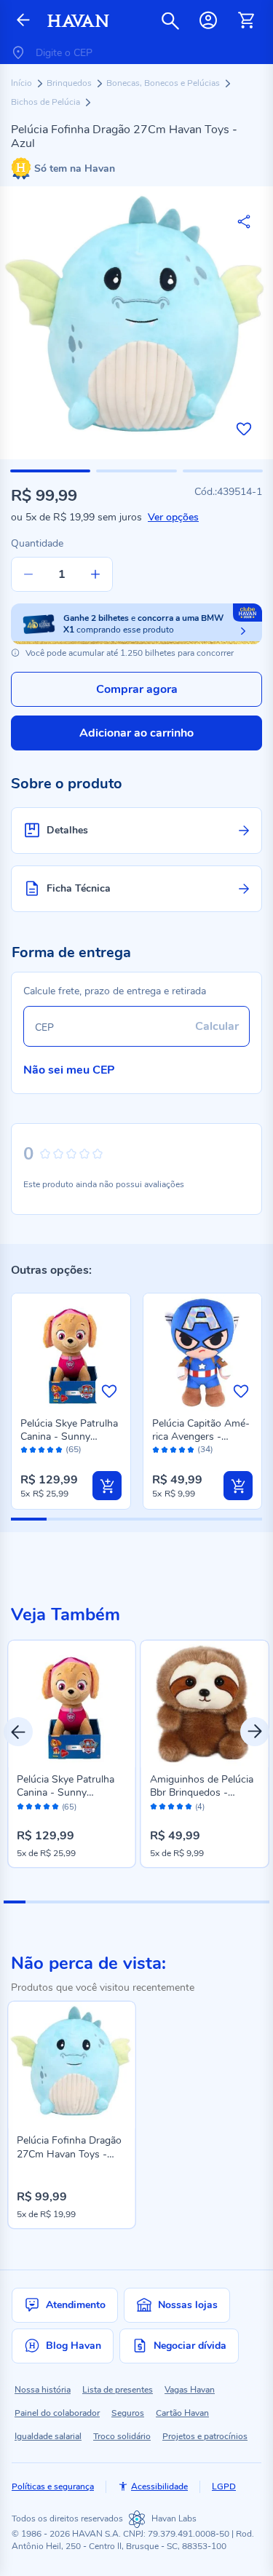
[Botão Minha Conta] (208, 20)
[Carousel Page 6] (125, 1902)
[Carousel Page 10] (214, 1902)
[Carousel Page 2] (36, 1902)
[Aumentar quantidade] (95, 574)
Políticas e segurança (53, 2486)
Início (23, 83)
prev (18, 1732)
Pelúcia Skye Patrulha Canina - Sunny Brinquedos (69, 1436)
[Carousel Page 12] (258, 1902)
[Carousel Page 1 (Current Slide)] (15, 1902)
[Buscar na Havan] (170, 20)
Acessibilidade (159, 2486)
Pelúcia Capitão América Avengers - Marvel (201, 1436)
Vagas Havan (190, 2390)
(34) (205, 1450)
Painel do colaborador (57, 2413)
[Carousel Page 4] (81, 1902)
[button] (50, 471)
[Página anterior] (23, 21)
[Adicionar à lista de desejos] (244, 429)
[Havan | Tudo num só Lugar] (78, 21)
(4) (200, 1807)
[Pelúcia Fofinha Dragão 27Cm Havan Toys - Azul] (72, 2065)
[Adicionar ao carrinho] (107, 1486)
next (255, 1732)
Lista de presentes (118, 2390)
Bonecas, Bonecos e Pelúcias (164, 83)
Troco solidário (122, 2436)
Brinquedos (70, 83)
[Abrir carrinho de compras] (246, 20)
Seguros (128, 2413)
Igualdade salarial (48, 2436)
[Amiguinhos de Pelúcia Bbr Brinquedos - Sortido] (205, 1704)
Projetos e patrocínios (205, 2436)
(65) (74, 1450)
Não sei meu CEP (69, 1070)
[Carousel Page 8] (170, 1902)
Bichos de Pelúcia (47, 102)
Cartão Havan (182, 2413)
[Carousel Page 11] (236, 1902)
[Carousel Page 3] (59, 1902)
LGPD (224, 2486)
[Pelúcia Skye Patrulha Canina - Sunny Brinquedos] (72, 1704)
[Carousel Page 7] (147, 1902)
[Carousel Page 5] (103, 1902)
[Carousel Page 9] (191, 1902)
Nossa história (43, 2390)
